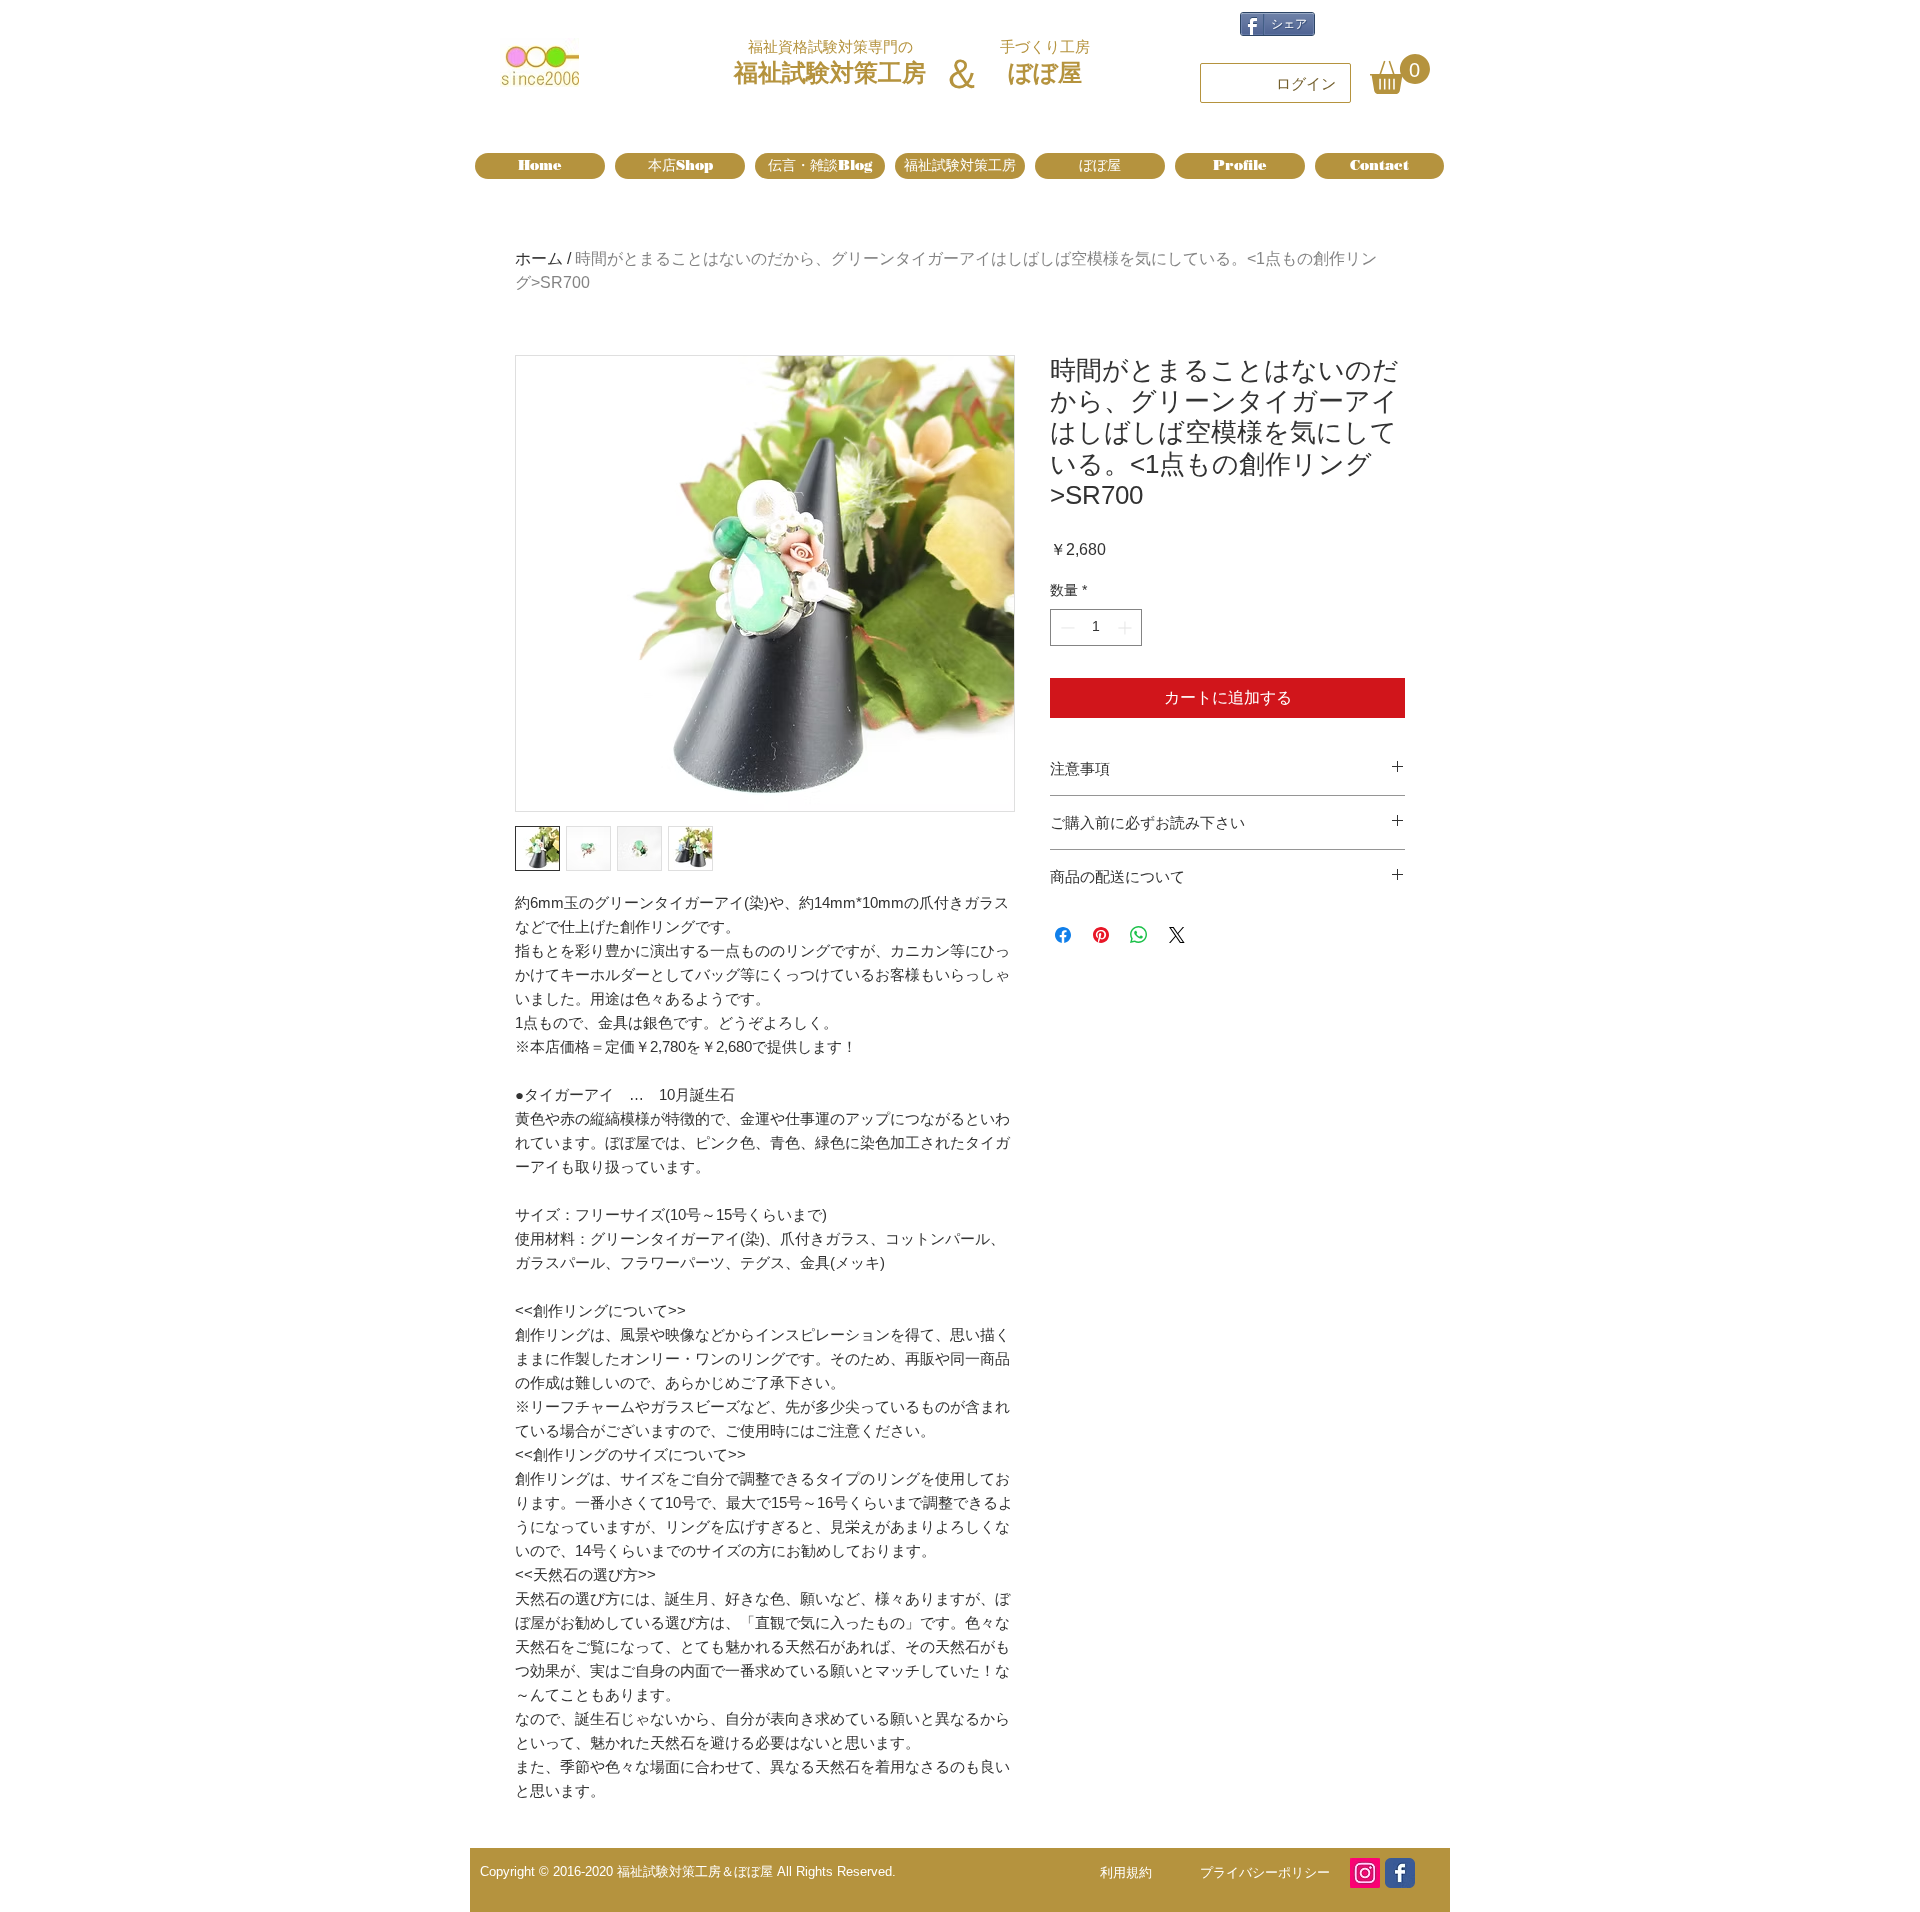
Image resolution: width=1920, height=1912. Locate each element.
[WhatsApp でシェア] (1139, 935)
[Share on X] (1177, 935)
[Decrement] (1065, 627)
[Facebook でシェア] (1063, 935)
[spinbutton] (1096, 627)
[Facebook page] (1400, 1873)
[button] (1400, 74)
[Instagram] (1365, 1873)
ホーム (539, 258)
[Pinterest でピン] (1101, 935)
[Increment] (1126, 627)
